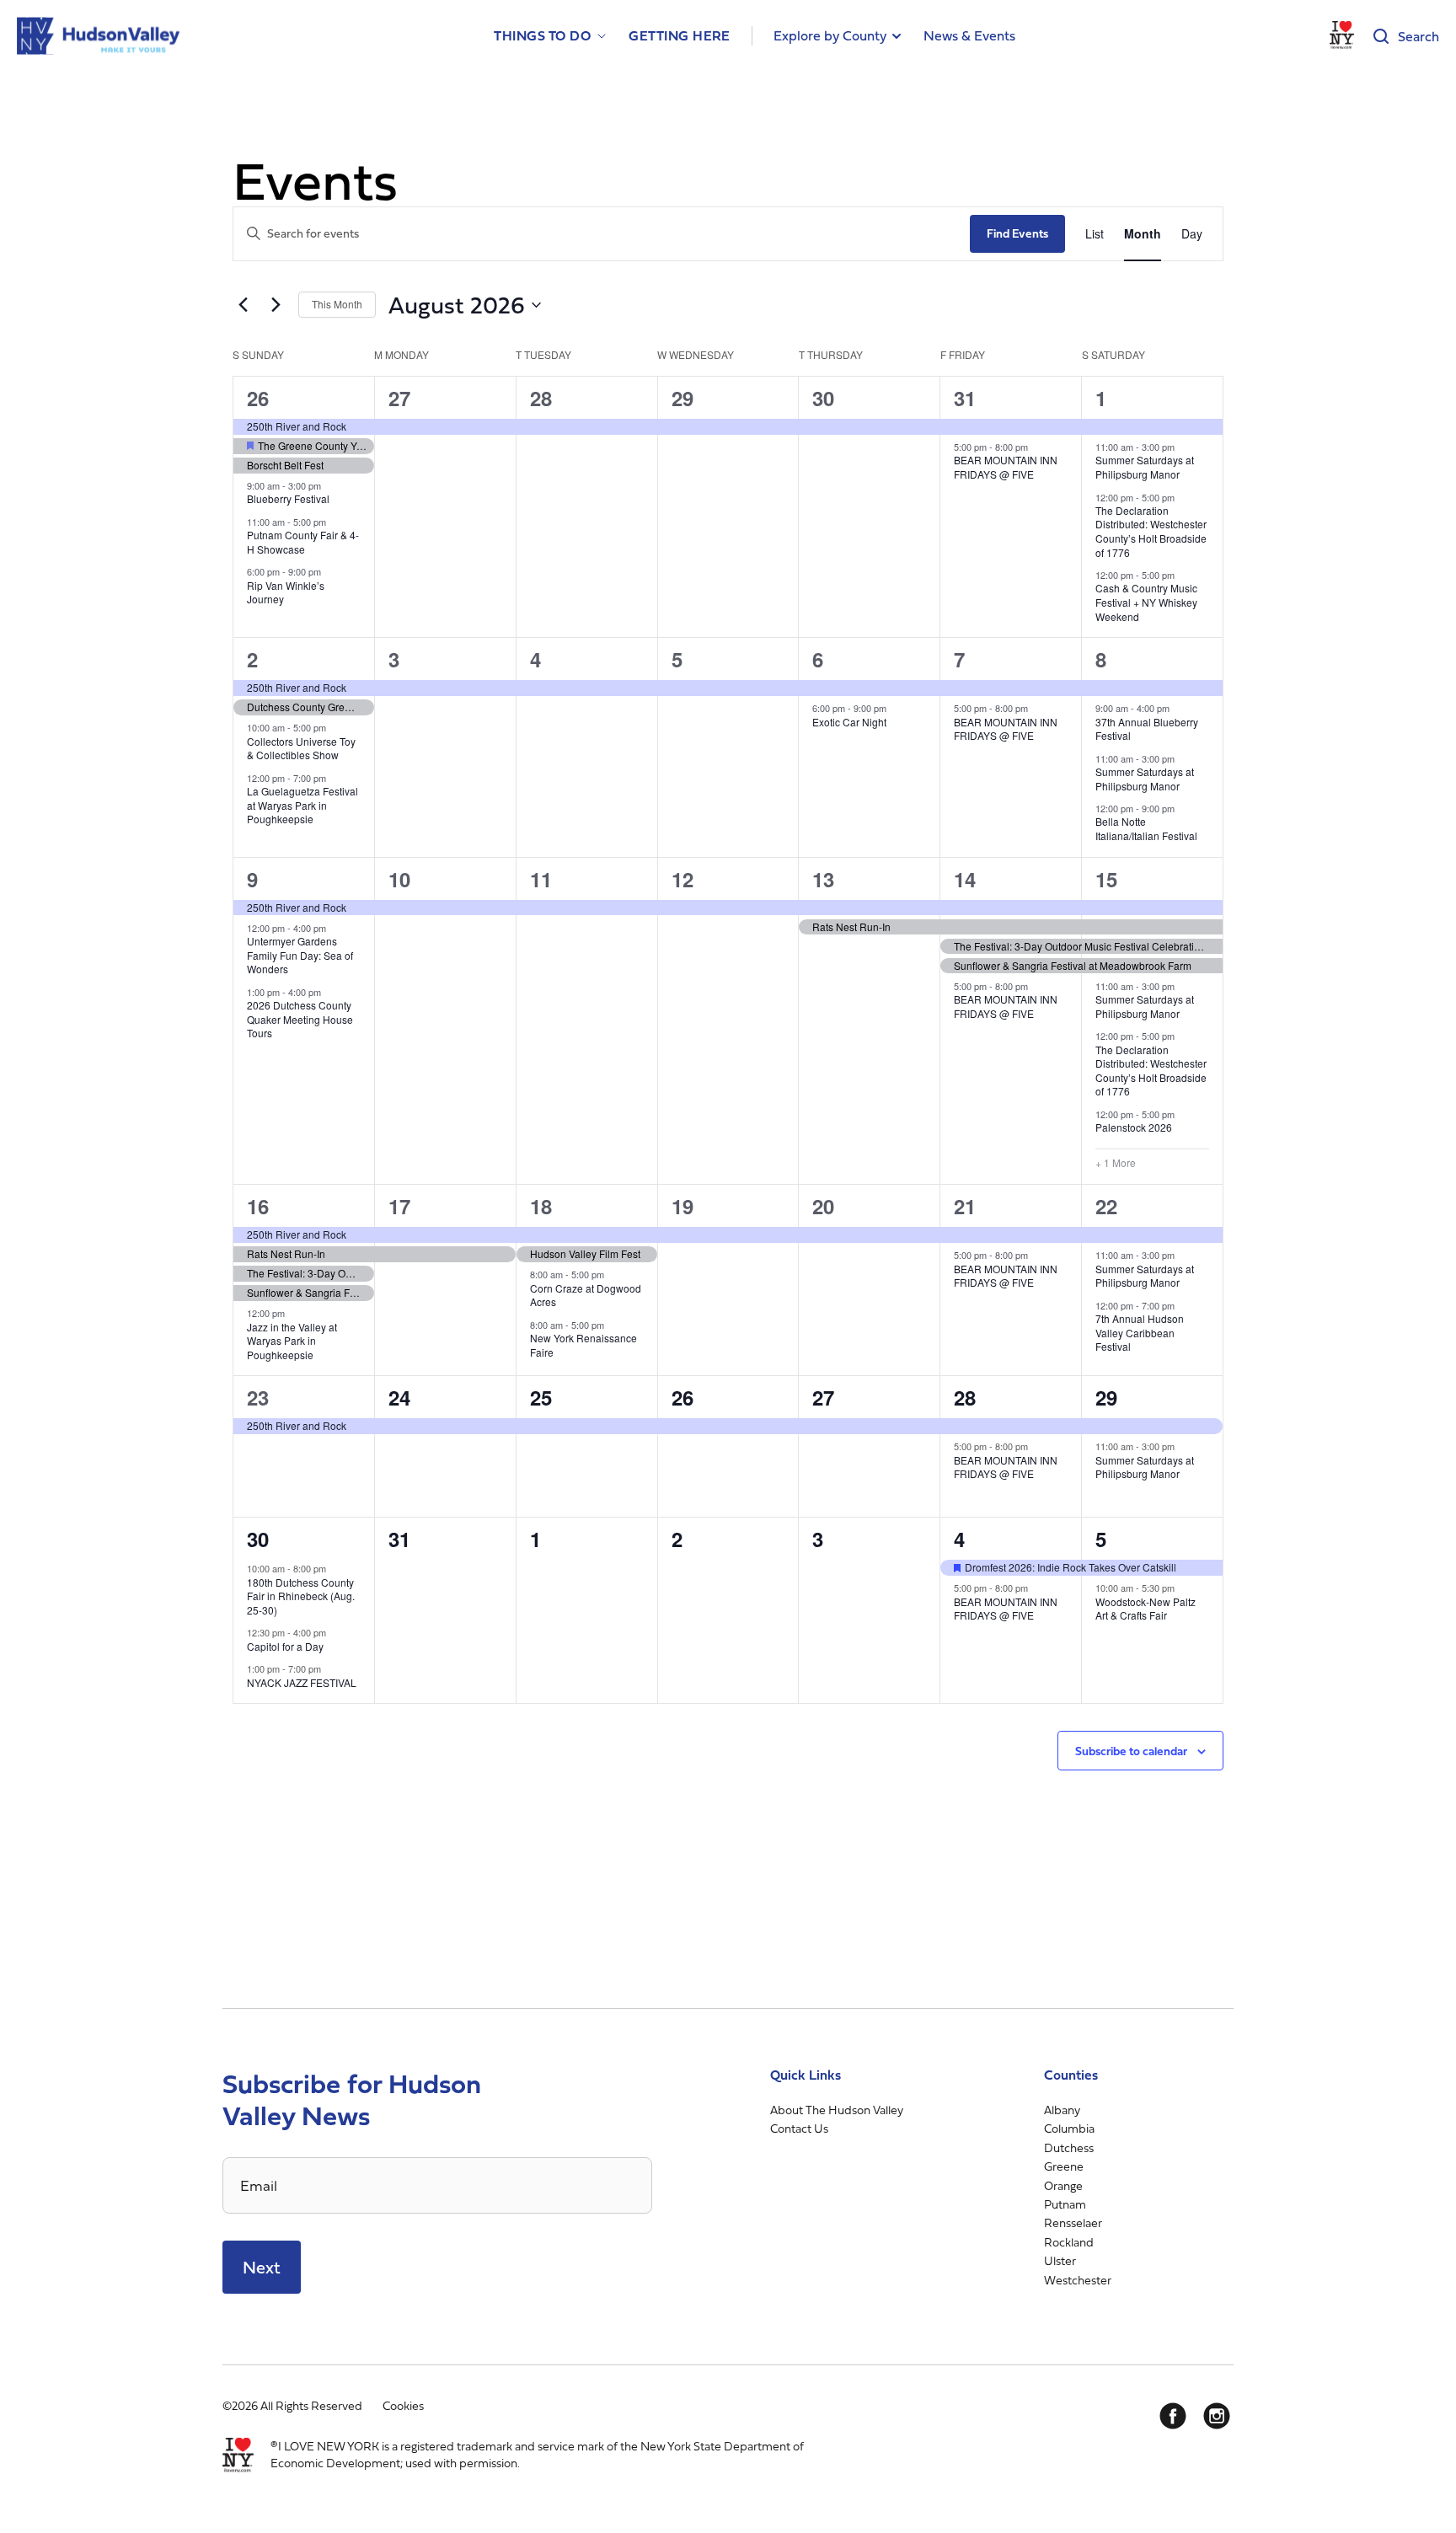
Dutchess (1069, 2147)
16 (258, 1206)
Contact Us (799, 2128)
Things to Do (542, 36)
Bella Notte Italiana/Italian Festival (1146, 828)
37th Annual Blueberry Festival (1147, 729)
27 (399, 398)
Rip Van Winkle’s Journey (286, 592)
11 (541, 879)
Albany (1062, 2110)
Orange (1063, 2185)
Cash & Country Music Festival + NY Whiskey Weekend (1146, 602)
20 (823, 1206)
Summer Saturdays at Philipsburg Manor (1145, 467)
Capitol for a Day (285, 1646)
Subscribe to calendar (1131, 1751)
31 (965, 398)
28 (541, 398)
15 (1106, 879)
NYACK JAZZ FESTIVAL (302, 1682)
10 (399, 879)
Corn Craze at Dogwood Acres (586, 1295)
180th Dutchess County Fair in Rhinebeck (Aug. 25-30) (301, 1596)
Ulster (1060, 2260)
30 (823, 398)
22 (1106, 1206)
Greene (1064, 2166)
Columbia (1069, 2128)
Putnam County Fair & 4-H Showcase (303, 542)
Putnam (1065, 2204)
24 (399, 1397)
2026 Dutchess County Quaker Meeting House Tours (300, 1019)
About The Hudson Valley (837, 2110)
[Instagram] (1217, 2416)
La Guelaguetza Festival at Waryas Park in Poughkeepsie (302, 805)
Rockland (1069, 2242)
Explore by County (830, 35)
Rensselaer (1073, 2222)
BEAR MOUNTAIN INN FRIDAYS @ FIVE (1006, 467)
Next (262, 2267)
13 (823, 879)
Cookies (403, 2405)
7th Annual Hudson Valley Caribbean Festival (1140, 1332)
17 (399, 1206)
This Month (337, 304)
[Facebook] (1173, 2416)
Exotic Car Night (849, 722)
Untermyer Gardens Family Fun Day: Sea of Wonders (300, 955)
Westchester (1078, 2280)
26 (258, 398)
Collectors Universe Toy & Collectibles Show (301, 748)
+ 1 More (1116, 1163)
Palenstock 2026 (1134, 1127)
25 (541, 1397)
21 (965, 1206)
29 (682, 398)
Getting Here (680, 36)
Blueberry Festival (288, 498)
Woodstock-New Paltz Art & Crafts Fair (1146, 1609)
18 (541, 1206)
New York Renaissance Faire (583, 1345)
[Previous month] (243, 305)
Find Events (1017, 233)
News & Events (969, 35)
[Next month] (276, 305)
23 (258, 1397)
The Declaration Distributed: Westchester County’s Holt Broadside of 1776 (1151, 531)
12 (682, 879)
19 (682, 1206)
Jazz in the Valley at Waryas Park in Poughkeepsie (292, 1341)
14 (965, 879)
